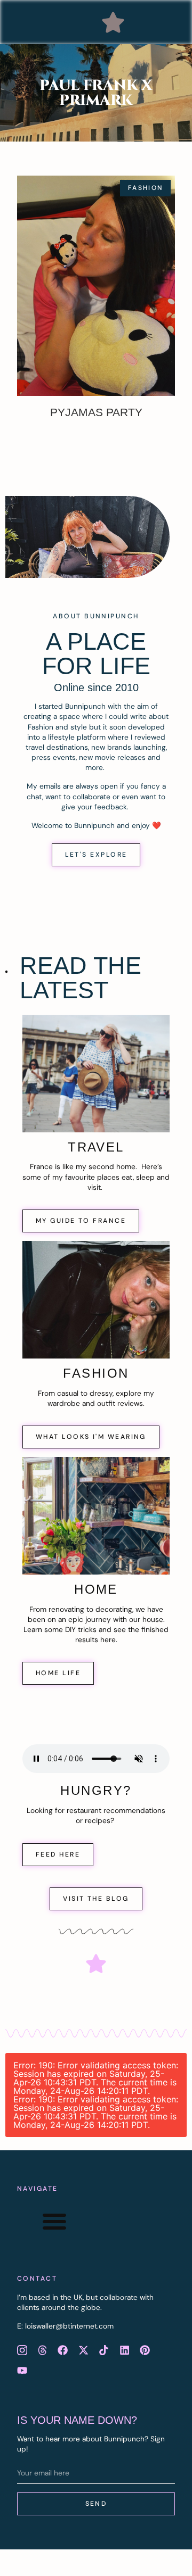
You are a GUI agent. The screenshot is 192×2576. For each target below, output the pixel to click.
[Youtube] (22, 2370)
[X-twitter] (83, 2350)
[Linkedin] (124, 2350)
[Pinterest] (145, 2350)
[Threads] (42, 2350)
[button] (113, 22)
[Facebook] (63, 2350)
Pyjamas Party (96, 412)
